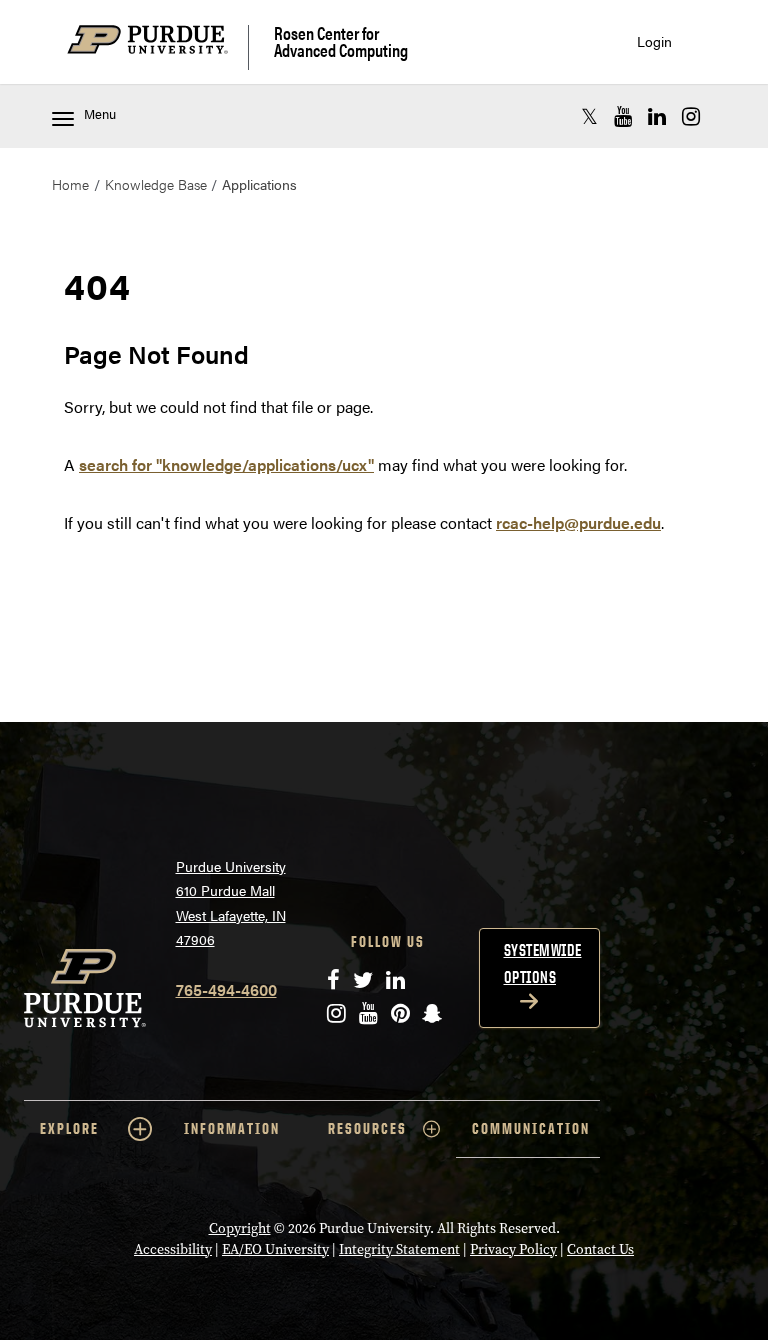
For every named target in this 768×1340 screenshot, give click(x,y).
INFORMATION (232, 1128)
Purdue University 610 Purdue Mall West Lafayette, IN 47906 (231, 903)
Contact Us (600, 1249)
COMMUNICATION (531, 1128)
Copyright (240, 1228)
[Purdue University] (158, 47)
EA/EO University (275, 1249)
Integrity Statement (399, 1249)
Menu (100, 114)
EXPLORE (69, 1128)
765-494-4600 (226, 989)
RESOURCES (367, 1128)
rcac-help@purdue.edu (578, 522)
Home (70, 184)
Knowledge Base (156, 184)
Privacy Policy (513, 1249)
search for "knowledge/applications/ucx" (226, 464)
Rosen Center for (341, 41)
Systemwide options (543, 963)
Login (654, 41)
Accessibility (173, 1249)
